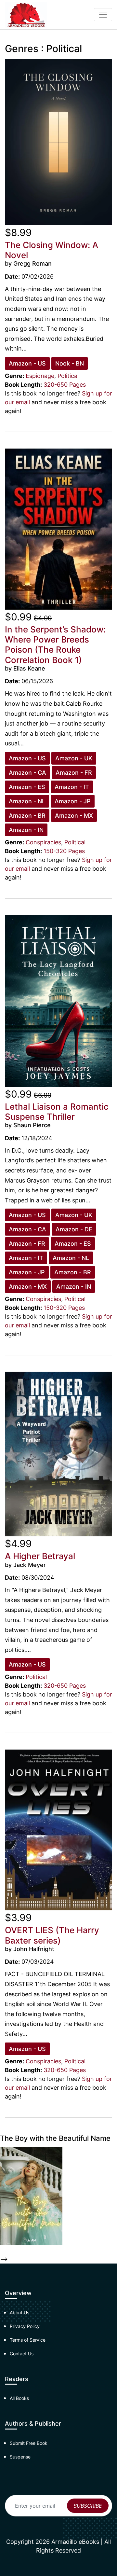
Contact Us (22, 2354)
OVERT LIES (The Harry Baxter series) (52, 1935)
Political (68, 376)
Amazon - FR (74, 773)
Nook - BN (70, 363)
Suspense (20, 2457)
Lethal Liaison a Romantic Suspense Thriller (57, 1112)
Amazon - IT (72, 787)
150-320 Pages (64, 851)
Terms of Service (28, 2340)
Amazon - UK (74, 758)
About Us (19, 2313)
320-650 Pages (65, 385)
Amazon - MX (74, 816)
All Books (19, 2398)
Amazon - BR (27, 816)
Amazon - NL (27, 801)
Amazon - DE (74, 1229)
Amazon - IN (26, 830)
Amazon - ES (27, 787)
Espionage (40, 376)
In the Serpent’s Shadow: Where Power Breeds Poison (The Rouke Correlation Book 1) (55, 645)
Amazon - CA (27, 773)
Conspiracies (43, 842)
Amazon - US (27, 363)
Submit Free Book (29, 2443)
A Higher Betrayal (40, 1556)
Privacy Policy (25, 2326)
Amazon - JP (73, 801)
